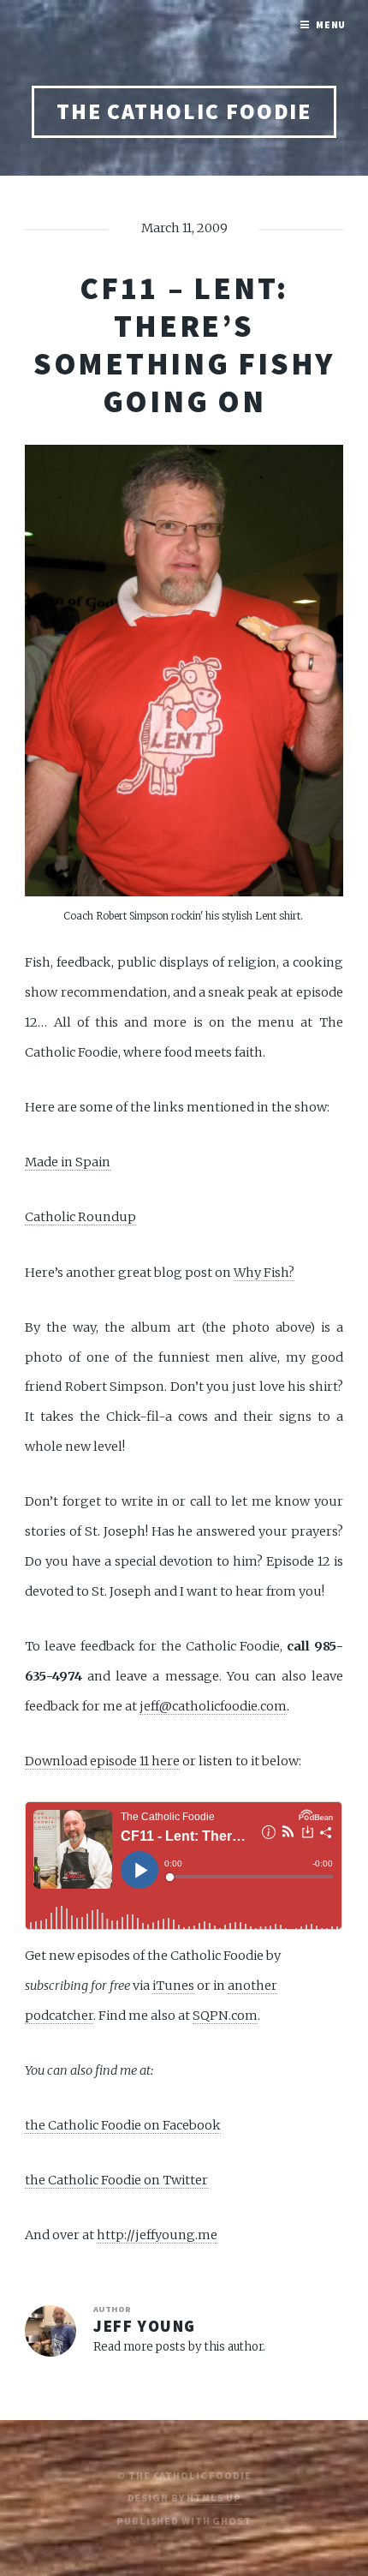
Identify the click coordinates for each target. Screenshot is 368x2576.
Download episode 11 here (102, 1761)
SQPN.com (225, 2016)
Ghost (231, 2521)
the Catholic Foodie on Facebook (123, 2125)
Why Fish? (264, 1273)
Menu (331, 24)
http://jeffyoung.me (157, 2235)
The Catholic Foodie (184, 111)
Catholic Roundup (80, 1217)
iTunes (173, 1986)
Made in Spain (68, 1162)
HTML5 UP (214, 2498)
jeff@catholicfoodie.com (213, 1706)
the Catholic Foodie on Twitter (116, 2180)
